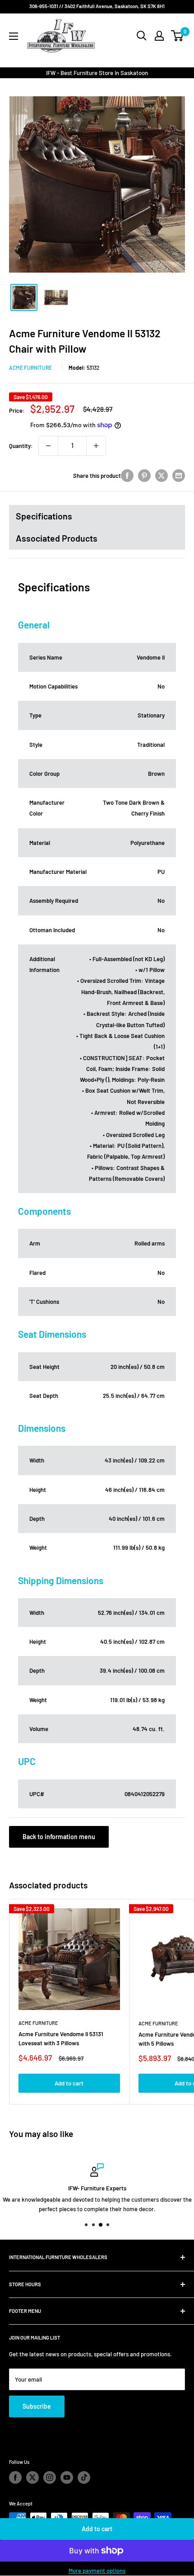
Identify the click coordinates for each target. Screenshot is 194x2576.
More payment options (97, 2571)
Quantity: (21, 446)
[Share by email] (179, 476)
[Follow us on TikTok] (84, 2477)
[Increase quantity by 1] (96, 446)
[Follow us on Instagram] (50, 2477)
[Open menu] (14, 36)
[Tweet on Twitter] (162, 476)
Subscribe (37, 2406)
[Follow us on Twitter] (32, 2477)
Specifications (44, 516)
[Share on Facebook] (127, 476)
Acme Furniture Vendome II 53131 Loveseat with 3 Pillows (61, 2038)
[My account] (159, 36)
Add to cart (97, 2529)
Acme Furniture (30, 368)
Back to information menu (59, 1837)
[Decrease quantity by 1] (48, 446)
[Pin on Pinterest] (144, 476)
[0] (178, 36)
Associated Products (57, 538)
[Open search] (142, 36)
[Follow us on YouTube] (67, 2477)
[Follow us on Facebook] (15, 2477)
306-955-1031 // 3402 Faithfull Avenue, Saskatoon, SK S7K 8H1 (97, 6)
